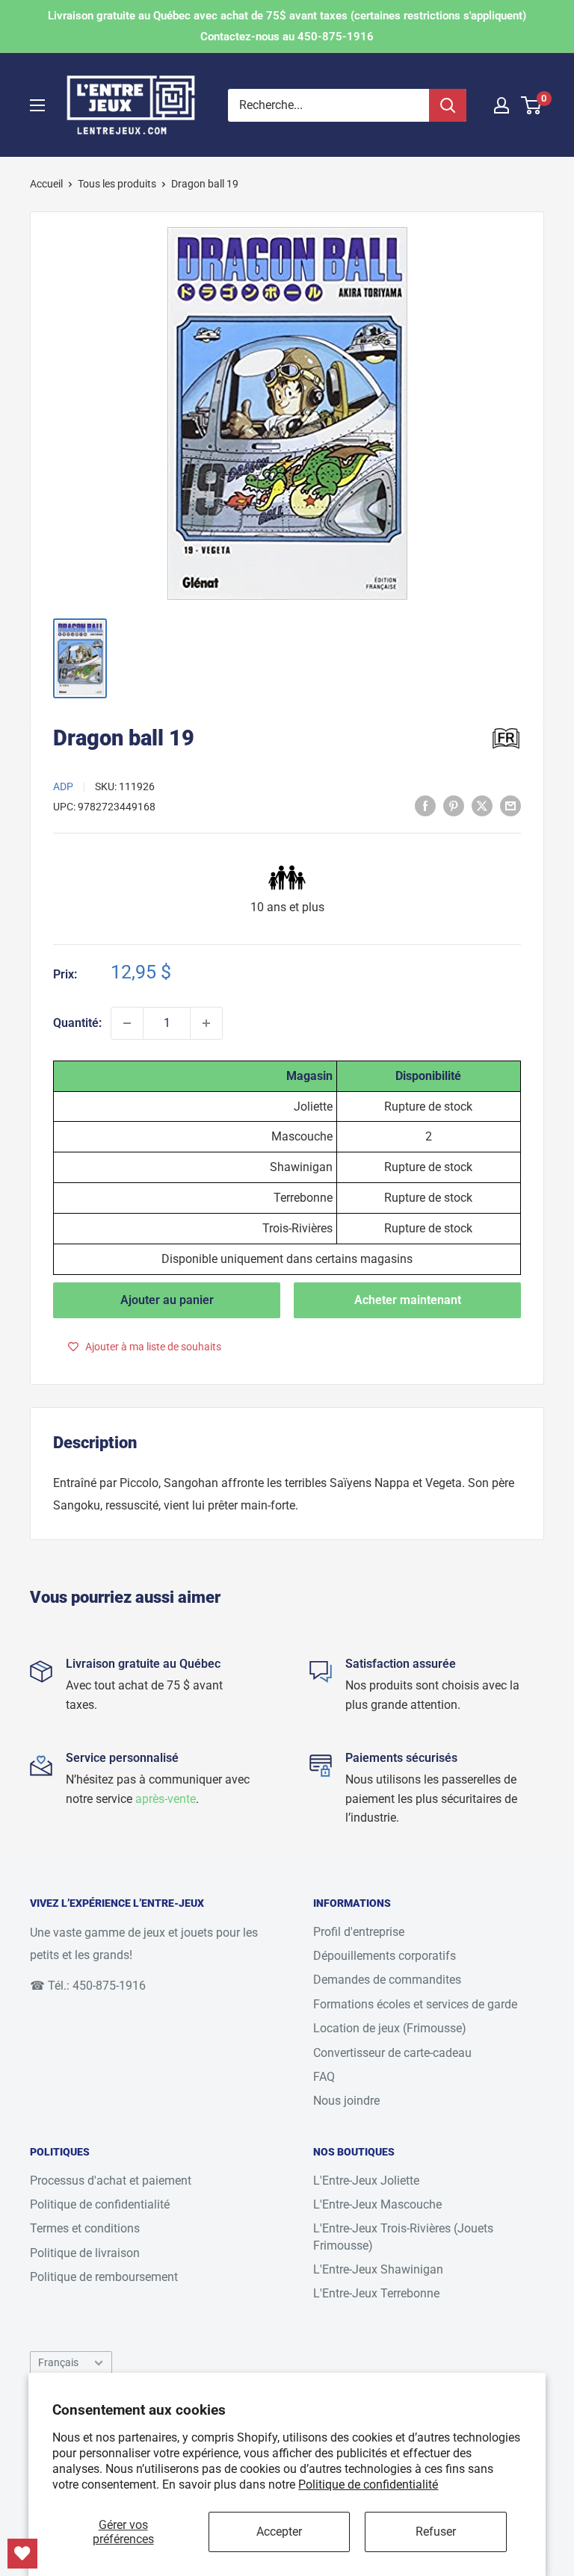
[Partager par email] (510, 805)
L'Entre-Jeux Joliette (366, 2181)
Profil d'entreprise (359, 1932)
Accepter (279, 2532)
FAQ (324, 2077)
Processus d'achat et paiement (111, 2181)
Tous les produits (117, 184)
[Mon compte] (502, 105)
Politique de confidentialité (368, 2485)
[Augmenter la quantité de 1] (206, 1023)
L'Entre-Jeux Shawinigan (378, 2269)
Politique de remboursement (104, 2277)
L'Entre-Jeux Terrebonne (376, 2293)
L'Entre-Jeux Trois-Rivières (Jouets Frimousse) (403, 2237)
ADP (63, 786)
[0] (532, 105)
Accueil (46, 184)
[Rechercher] (448, 105)
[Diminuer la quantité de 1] (127, 1023)
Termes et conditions (85, 2228)
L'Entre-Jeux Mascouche (377, 2204)
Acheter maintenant (408, 1300)
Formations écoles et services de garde (415, 2004)
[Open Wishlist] (22, 2554)
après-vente (166, 1799)
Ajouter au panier (167, 1300)
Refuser (436, 2532)
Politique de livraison (85, 2253)
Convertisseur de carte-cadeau (392, 2053)
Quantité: (77, 1023)
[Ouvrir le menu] (37, 105)
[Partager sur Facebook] (425, 805)
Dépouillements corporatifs (385, 1956)
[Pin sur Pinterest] (454, 805)
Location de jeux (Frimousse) (390, 2028)
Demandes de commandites (387, 1980)
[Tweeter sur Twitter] (482, 805)
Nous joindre (346, 2101)
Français (58, 2362)
